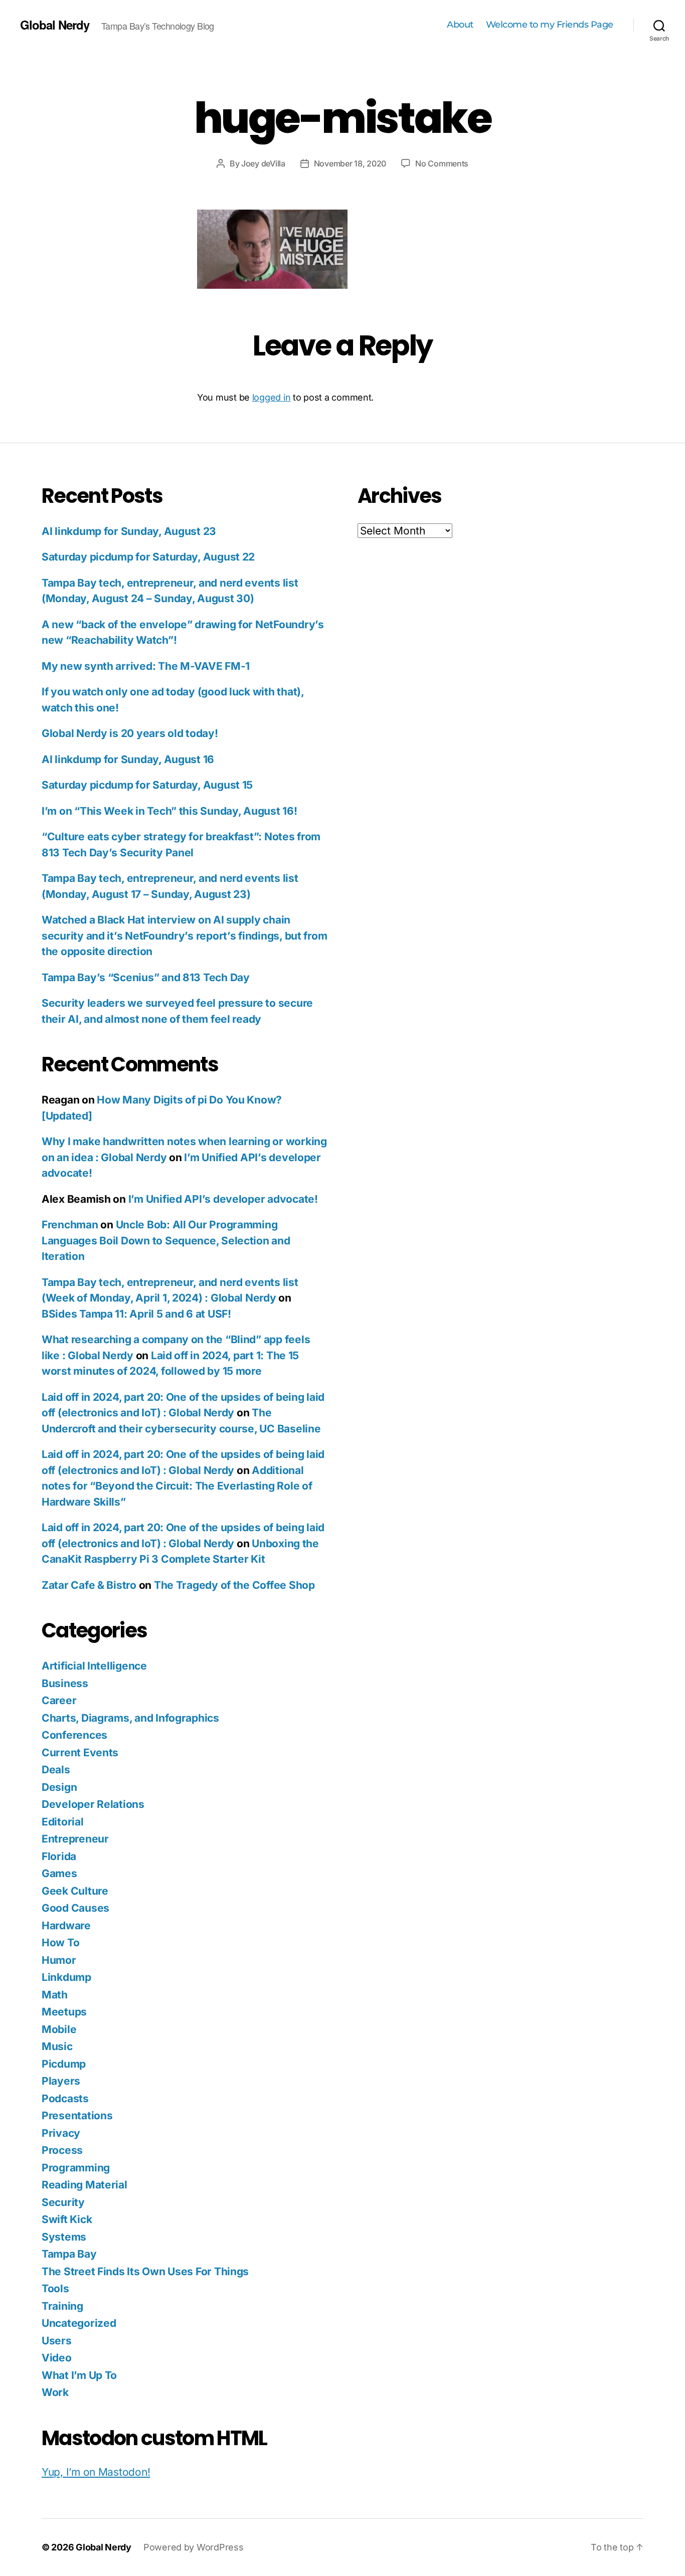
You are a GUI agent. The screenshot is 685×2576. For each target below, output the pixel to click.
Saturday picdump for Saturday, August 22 (148, 557)
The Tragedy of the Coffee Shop (234, 1585)
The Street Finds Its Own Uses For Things (145, 2271)
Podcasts (65, 2098)
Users (57, 2341)
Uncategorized (79, 2323)
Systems (64, 2237)
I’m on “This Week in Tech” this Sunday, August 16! (169, 811)
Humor (59, 1960)
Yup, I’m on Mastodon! (96, 2472)
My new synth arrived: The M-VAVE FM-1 (146, 666)
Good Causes (75, 1908)
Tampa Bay (69, 2254)
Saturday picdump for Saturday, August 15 (147, 785)
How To (60, 1943)
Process (62, 2150)
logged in (272, 397)
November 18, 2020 (350, 163)
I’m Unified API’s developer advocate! (223, 1199)
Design (59, 1787)
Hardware (66, 1925)
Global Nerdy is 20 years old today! (130, 733)
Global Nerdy (55, 25)
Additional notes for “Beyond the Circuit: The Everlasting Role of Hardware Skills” (177, 1486)
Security (63, 2202)
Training (62, 2306)
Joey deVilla (263, 163)
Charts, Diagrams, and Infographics (130, 1718)
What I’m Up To (79, 2375)
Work (55, 2392)
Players (61, 2081)
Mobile (59, 2029)
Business (65, 1683)
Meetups (64, 2012)
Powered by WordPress (194, 2547)
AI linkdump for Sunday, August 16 (128, 759)
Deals (56, 1770)
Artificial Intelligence (94, 1666)
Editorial (63, 1822)
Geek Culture (75, 1891)
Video (57, 2358)
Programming (76, 2168)
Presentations (77, 2115)
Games (59, 1873)
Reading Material (84, 2185)
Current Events (80, 1753)
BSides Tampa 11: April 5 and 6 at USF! (136, 1314)
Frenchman (70, 1225)
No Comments (442, 163)
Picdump (64, 2064)
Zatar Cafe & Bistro (89, 1585)
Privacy (61, 2133)
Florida (59, 1856)
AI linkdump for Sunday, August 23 (129, 531)
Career (59, 1700)
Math (55, 1995)
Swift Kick (67, 2219)
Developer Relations (93, 1804)
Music (57, 2046)
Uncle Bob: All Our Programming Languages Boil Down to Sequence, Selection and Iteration (166, 1240)
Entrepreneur (75, 1839)
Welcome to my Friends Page (550, 25)
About (460, 25)
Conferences (74, 1735)
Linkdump (66, 1977)
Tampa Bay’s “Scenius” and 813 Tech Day (146, 977)
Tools (55, 2288)
